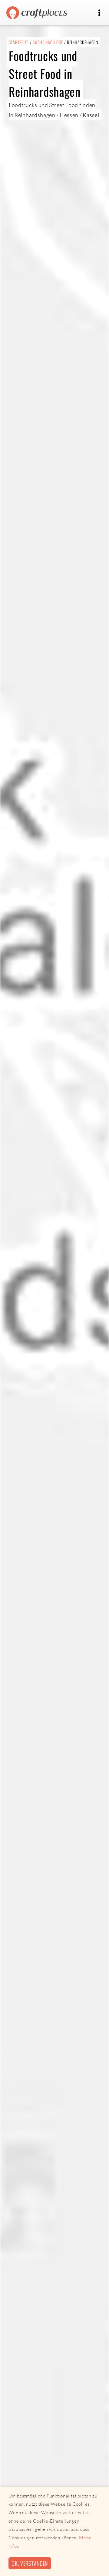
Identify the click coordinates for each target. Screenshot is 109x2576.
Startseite (19, 42)
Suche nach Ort (48, 42)
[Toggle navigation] (99, 13)
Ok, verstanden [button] (30, 2563)
